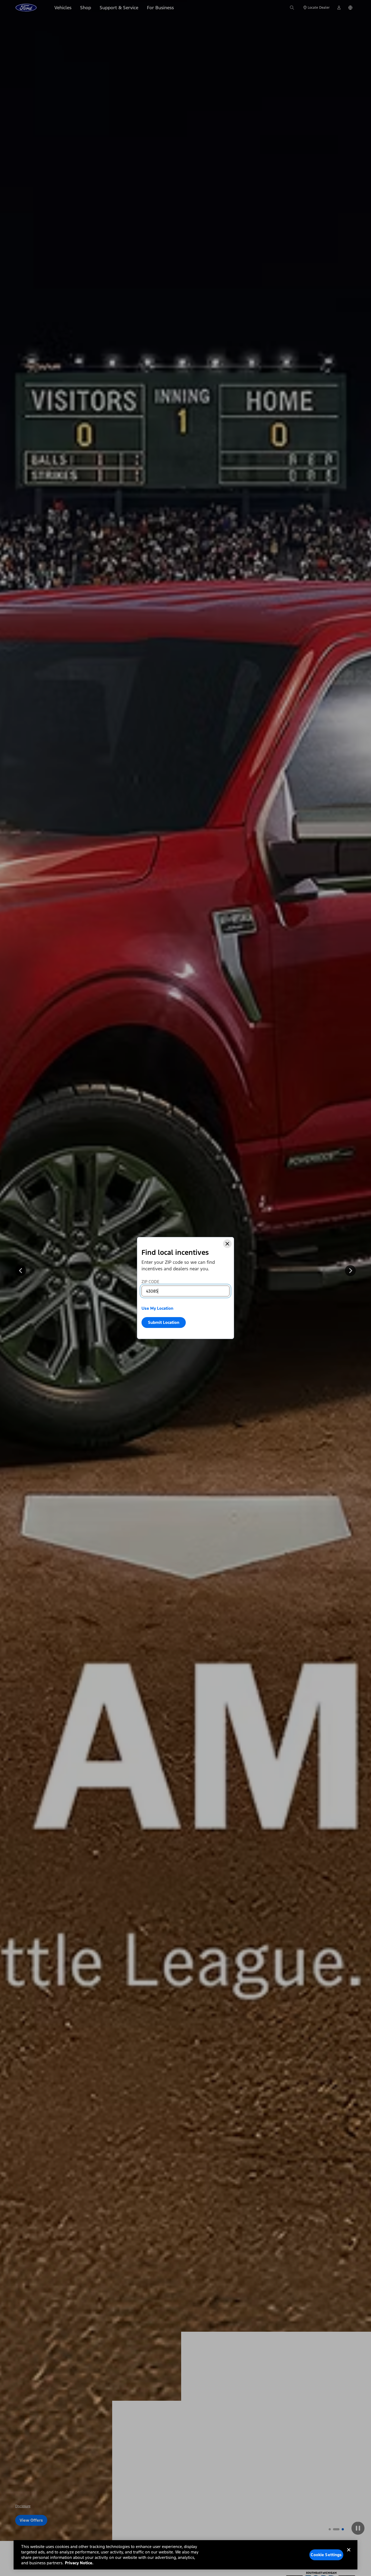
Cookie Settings (326, 2555)
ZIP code (150, 1282)
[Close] (227, 1244)
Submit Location (164, 1322)
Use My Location (157, 1308)
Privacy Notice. (79, 2563)
